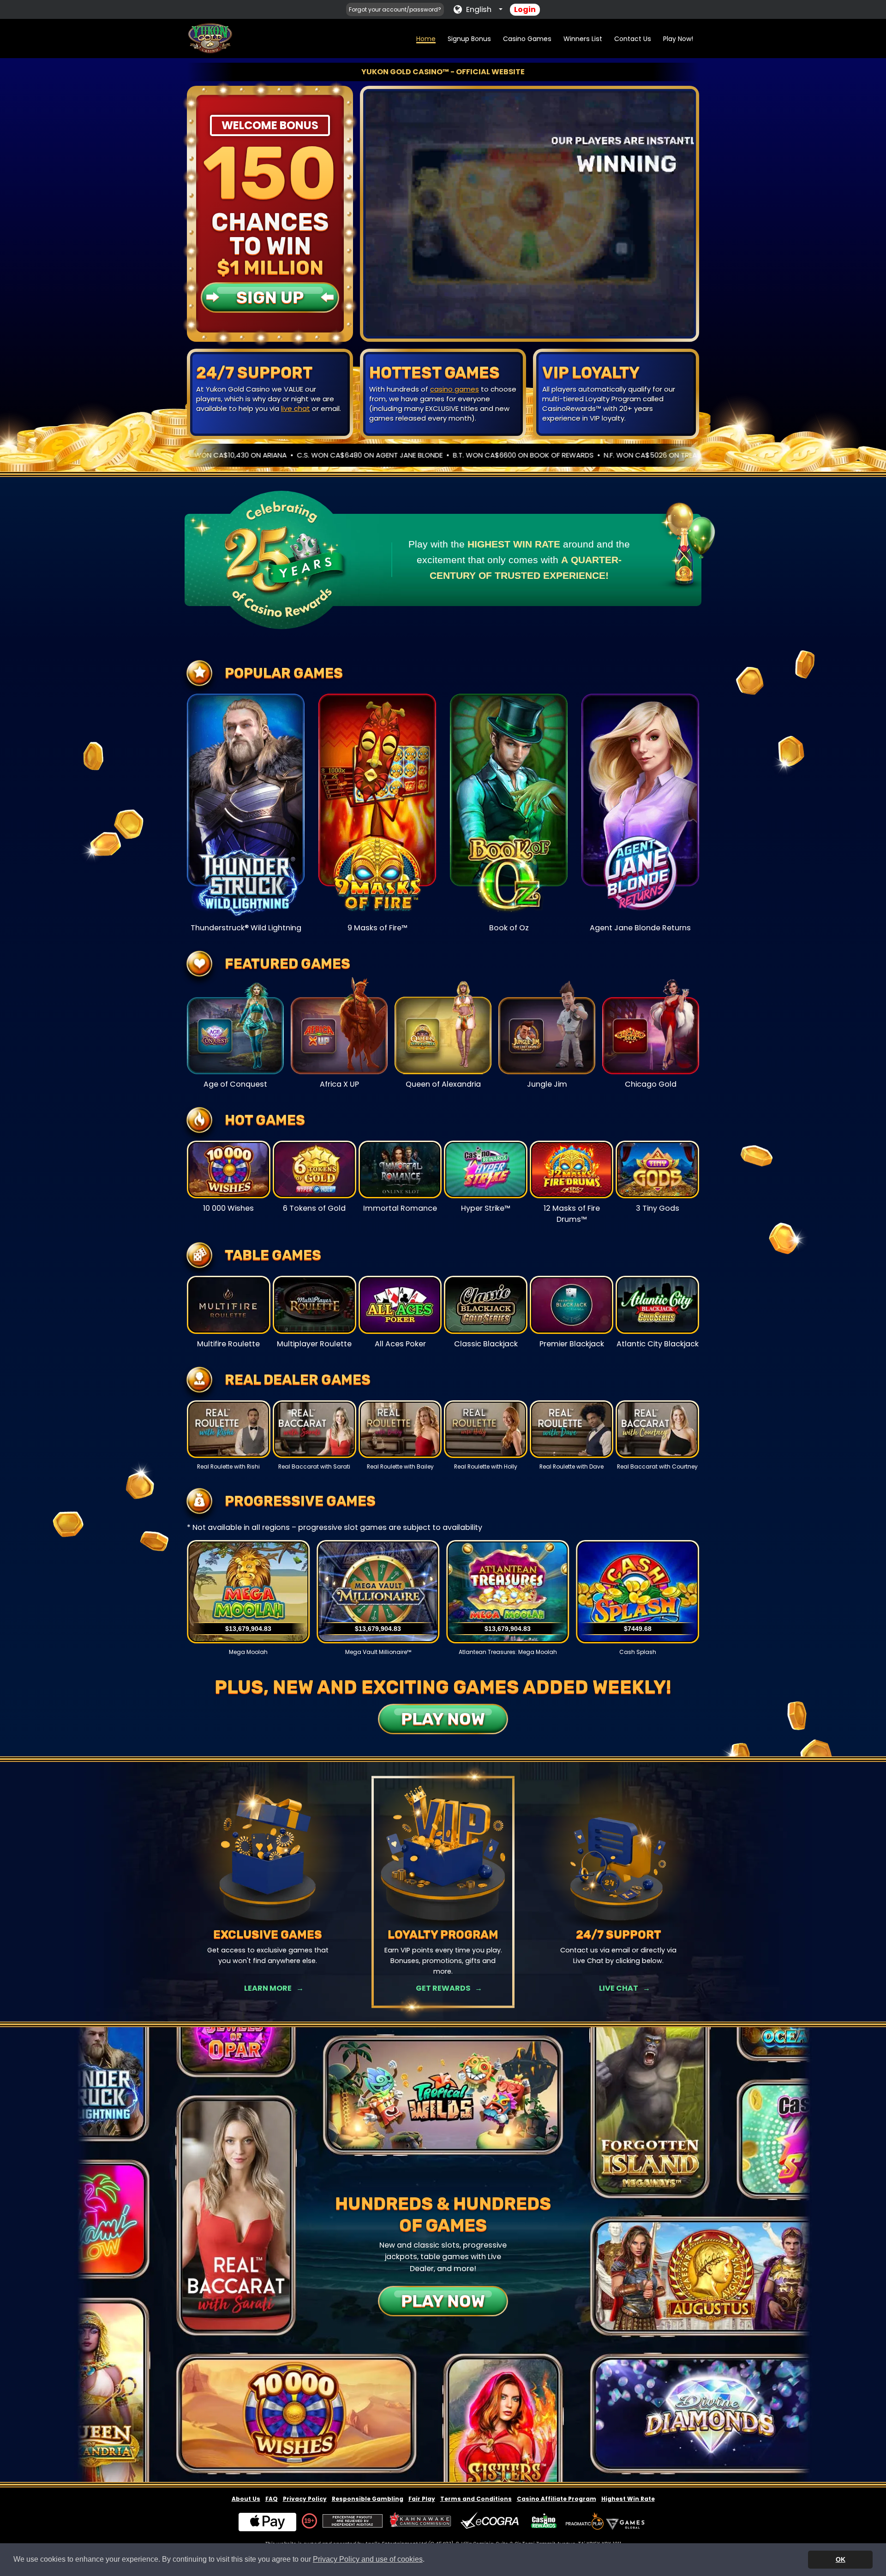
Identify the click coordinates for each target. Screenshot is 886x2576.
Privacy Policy (305, 2499)
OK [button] (841, 2559)
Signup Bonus (469, 39)
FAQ (272, 2499)
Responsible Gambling (368, 2499)
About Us (246, 2499)
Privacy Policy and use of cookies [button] (368, 2559)
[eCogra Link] (491, 2521)
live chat (296, 408)
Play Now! (678, 39)
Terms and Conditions (476, 2499)
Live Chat (619, 1988)
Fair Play (422, 2499)
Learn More (268, 1988)
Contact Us (633, 39)
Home (426, 39)
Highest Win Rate (628, 2499)
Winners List (583, 39)
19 (307, 2521)
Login (525, 9)
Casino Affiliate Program (557, 2499)
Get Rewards (443, 1988)
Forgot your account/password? (395, 9)
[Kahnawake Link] (421, 2521)
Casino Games (527, 39)
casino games (455, 389)
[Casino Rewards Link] (544, 2521)
